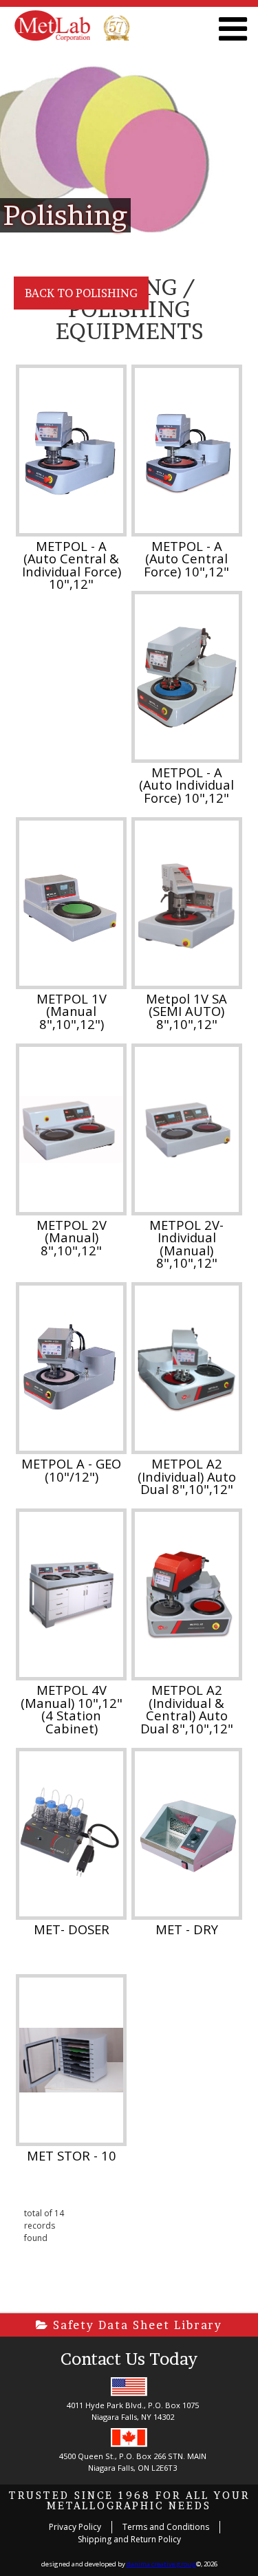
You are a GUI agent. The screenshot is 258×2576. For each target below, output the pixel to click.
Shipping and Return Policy (129, 2539)
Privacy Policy (75, 2527)
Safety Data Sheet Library (136, 2325)
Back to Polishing (81, 293)
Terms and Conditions (166, 2527)
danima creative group (161, 2564)
